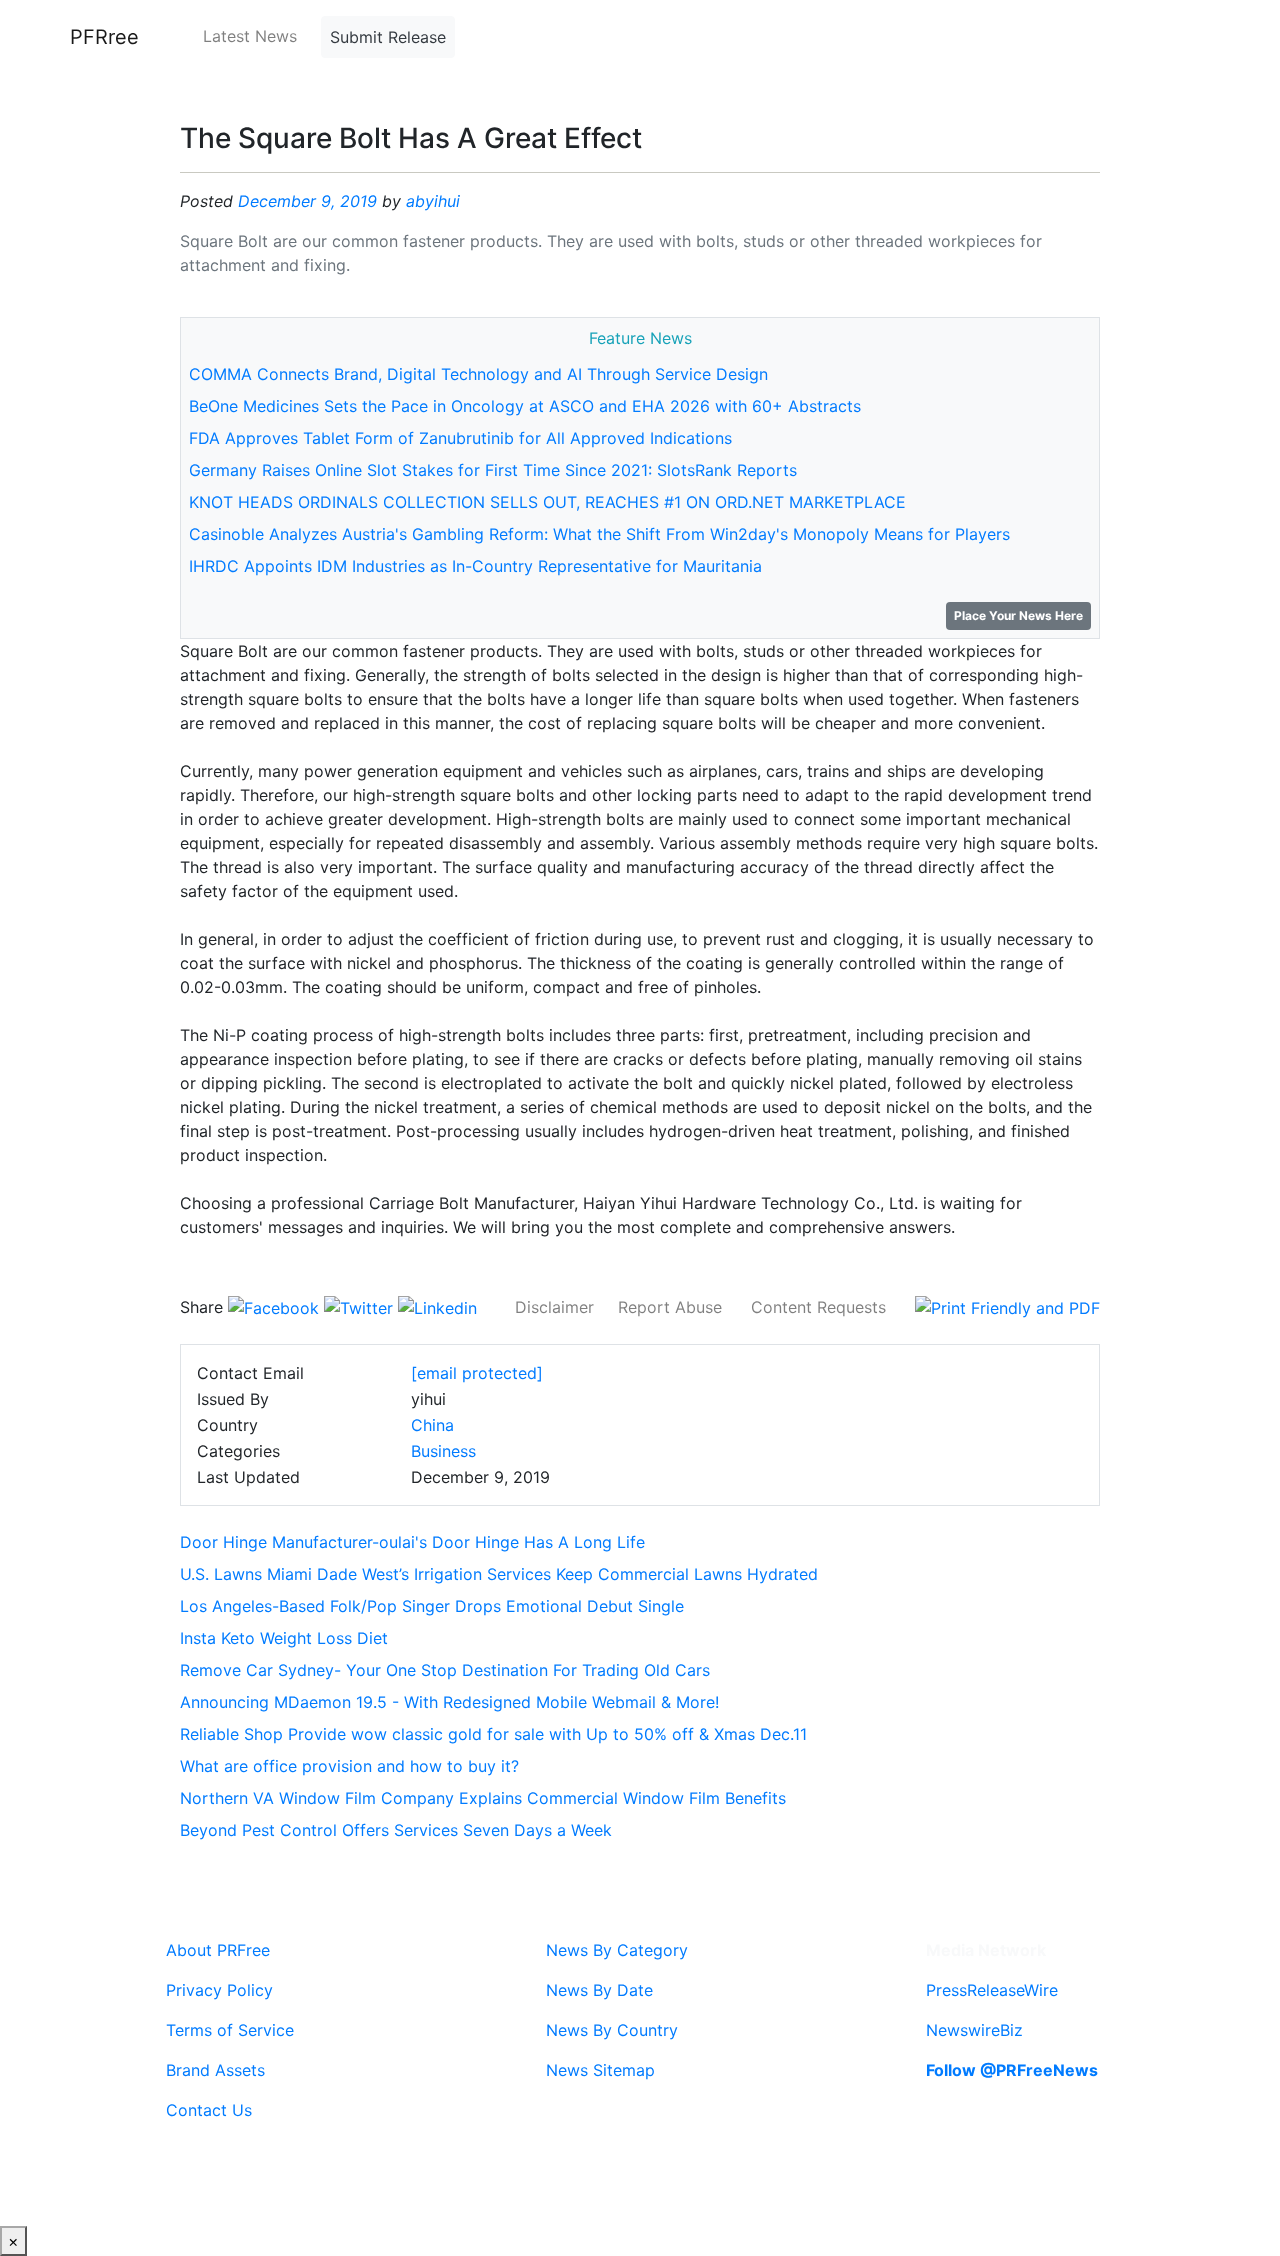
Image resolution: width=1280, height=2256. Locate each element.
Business (443, 1451)
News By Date (599, 1990)
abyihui (433, 201)
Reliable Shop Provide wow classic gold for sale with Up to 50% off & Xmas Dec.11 (493, 1734)
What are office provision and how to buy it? (349, 1766)
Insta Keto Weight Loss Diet (284, 1638)
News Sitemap (600, 2070)
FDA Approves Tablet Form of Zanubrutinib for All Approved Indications (460, 438)
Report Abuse (670, 1307)
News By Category (617, 1950)
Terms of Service (230, 2030)
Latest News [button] (250, 36)
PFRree (104, 37)
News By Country (612, 2030)
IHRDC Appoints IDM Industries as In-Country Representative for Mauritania (475, 566)
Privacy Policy (219, 1990)
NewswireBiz (974, 2030)
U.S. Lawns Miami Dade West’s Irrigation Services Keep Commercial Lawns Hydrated (499, 1574)
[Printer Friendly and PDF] (1007, 1307)
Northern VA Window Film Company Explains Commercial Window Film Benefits (483, 1798)
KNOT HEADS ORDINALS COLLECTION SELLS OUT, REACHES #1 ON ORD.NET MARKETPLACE (547, 502)
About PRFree (218, 1950)
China (432, 1425)
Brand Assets (215, 2070)
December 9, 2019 (307, 201)
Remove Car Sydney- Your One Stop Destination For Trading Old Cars (445, 1670)
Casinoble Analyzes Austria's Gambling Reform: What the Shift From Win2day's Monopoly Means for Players (599, 534)
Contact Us (209, 2110)
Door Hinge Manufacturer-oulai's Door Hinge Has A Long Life (412, 1542)
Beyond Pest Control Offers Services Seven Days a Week (396, 1830)
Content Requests (818, 1307)
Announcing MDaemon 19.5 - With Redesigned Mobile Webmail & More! (449, 1702)
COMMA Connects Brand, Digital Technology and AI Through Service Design (478, 374)
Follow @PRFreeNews (1012, 2070)
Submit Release (388, 37)
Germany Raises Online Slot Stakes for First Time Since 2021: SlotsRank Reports (493, 470)
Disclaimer (554, 1307)
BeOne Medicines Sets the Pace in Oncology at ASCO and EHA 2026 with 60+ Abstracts (525, 406)
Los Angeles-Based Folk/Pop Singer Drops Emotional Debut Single (432, 1606)
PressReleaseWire (992, 1990)
